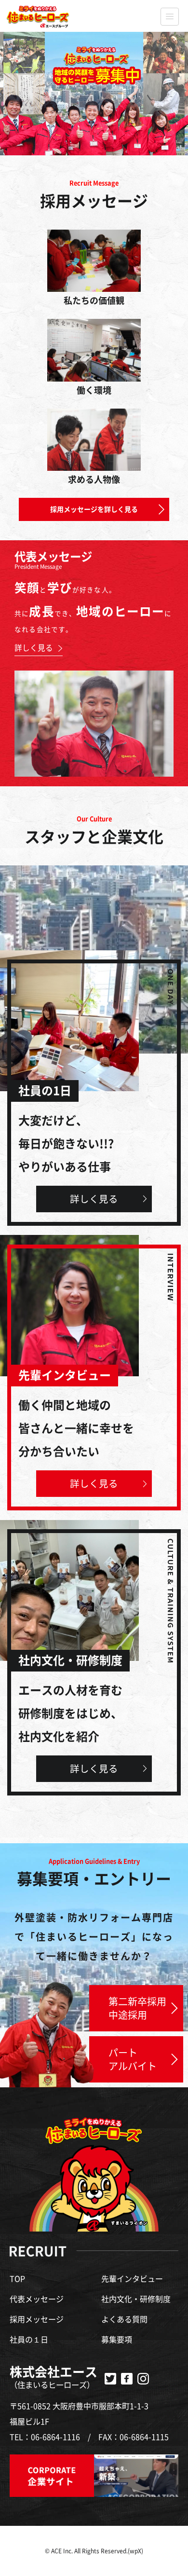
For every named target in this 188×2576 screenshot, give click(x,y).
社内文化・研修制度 (136, 2299)
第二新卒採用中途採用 (137, 2008)
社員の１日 (29, 2340)
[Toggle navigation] (169, 17)
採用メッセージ (37, 2319)
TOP (17, 2279)
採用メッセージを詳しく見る (94, 509)
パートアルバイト (133, 2059)
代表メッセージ (37, 2299)
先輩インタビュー (132, 2279)
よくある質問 (124, 2319)
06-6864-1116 (55, 2437)
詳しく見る (94, 1199)
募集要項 (117, 2340)
